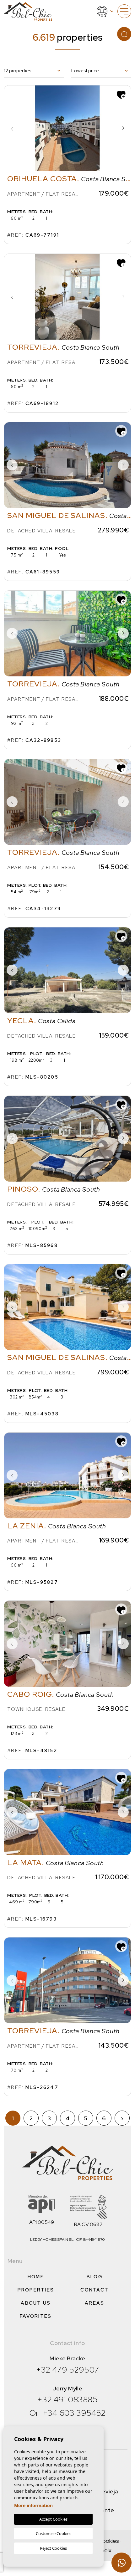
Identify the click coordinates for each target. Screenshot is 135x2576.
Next (123, 128)
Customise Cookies (54, 2533)
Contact (94, 2290)
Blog (95, 2277)
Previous (12, 128)
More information (33, 2505)
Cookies (109, 2541)
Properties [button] (36, 2290)
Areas (94, 2303)
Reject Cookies (53, 2548)
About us (36, 2303)
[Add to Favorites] (121, 94)
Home (36, 2277)
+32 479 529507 (68, 2370)
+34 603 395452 (74, 2413)
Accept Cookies (53, 2519)
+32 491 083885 (67, 2399)
